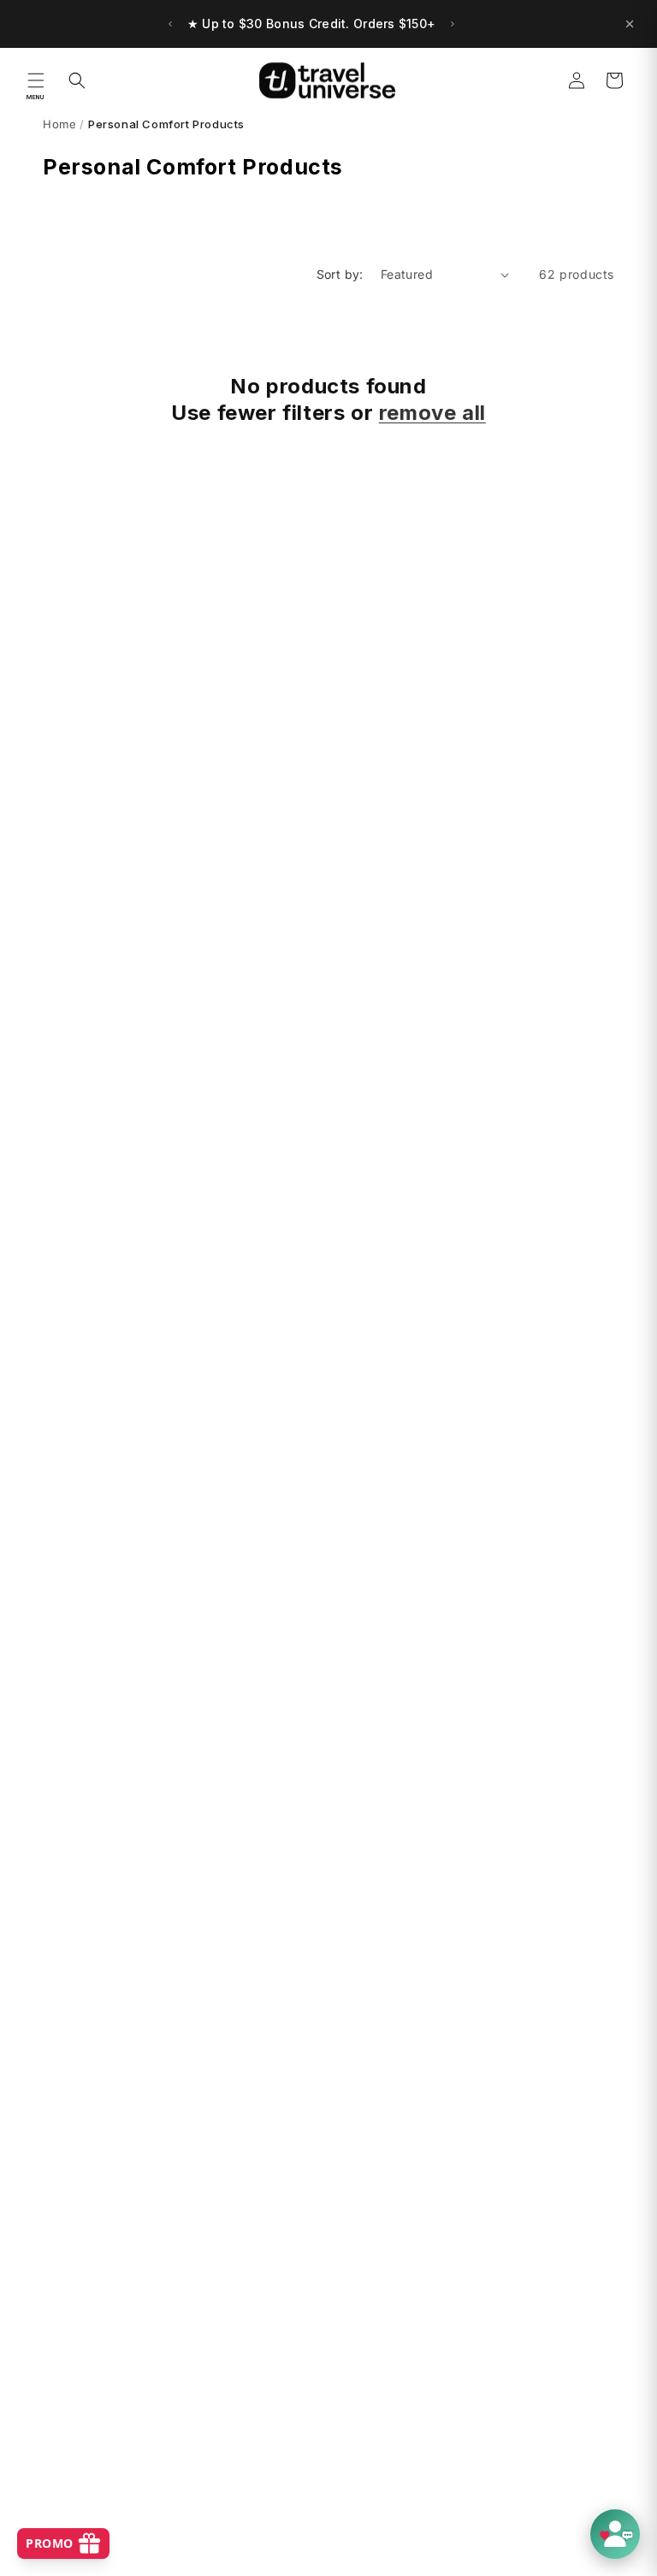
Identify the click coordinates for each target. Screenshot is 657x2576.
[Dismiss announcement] (630, 24)
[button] (36, 80)
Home (59, 124)
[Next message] (453, 24)
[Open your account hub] (615, 2534)
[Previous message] (170, 24)
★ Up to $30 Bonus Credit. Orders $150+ (312, 24)
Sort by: (340, 274)
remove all (432, 413)
